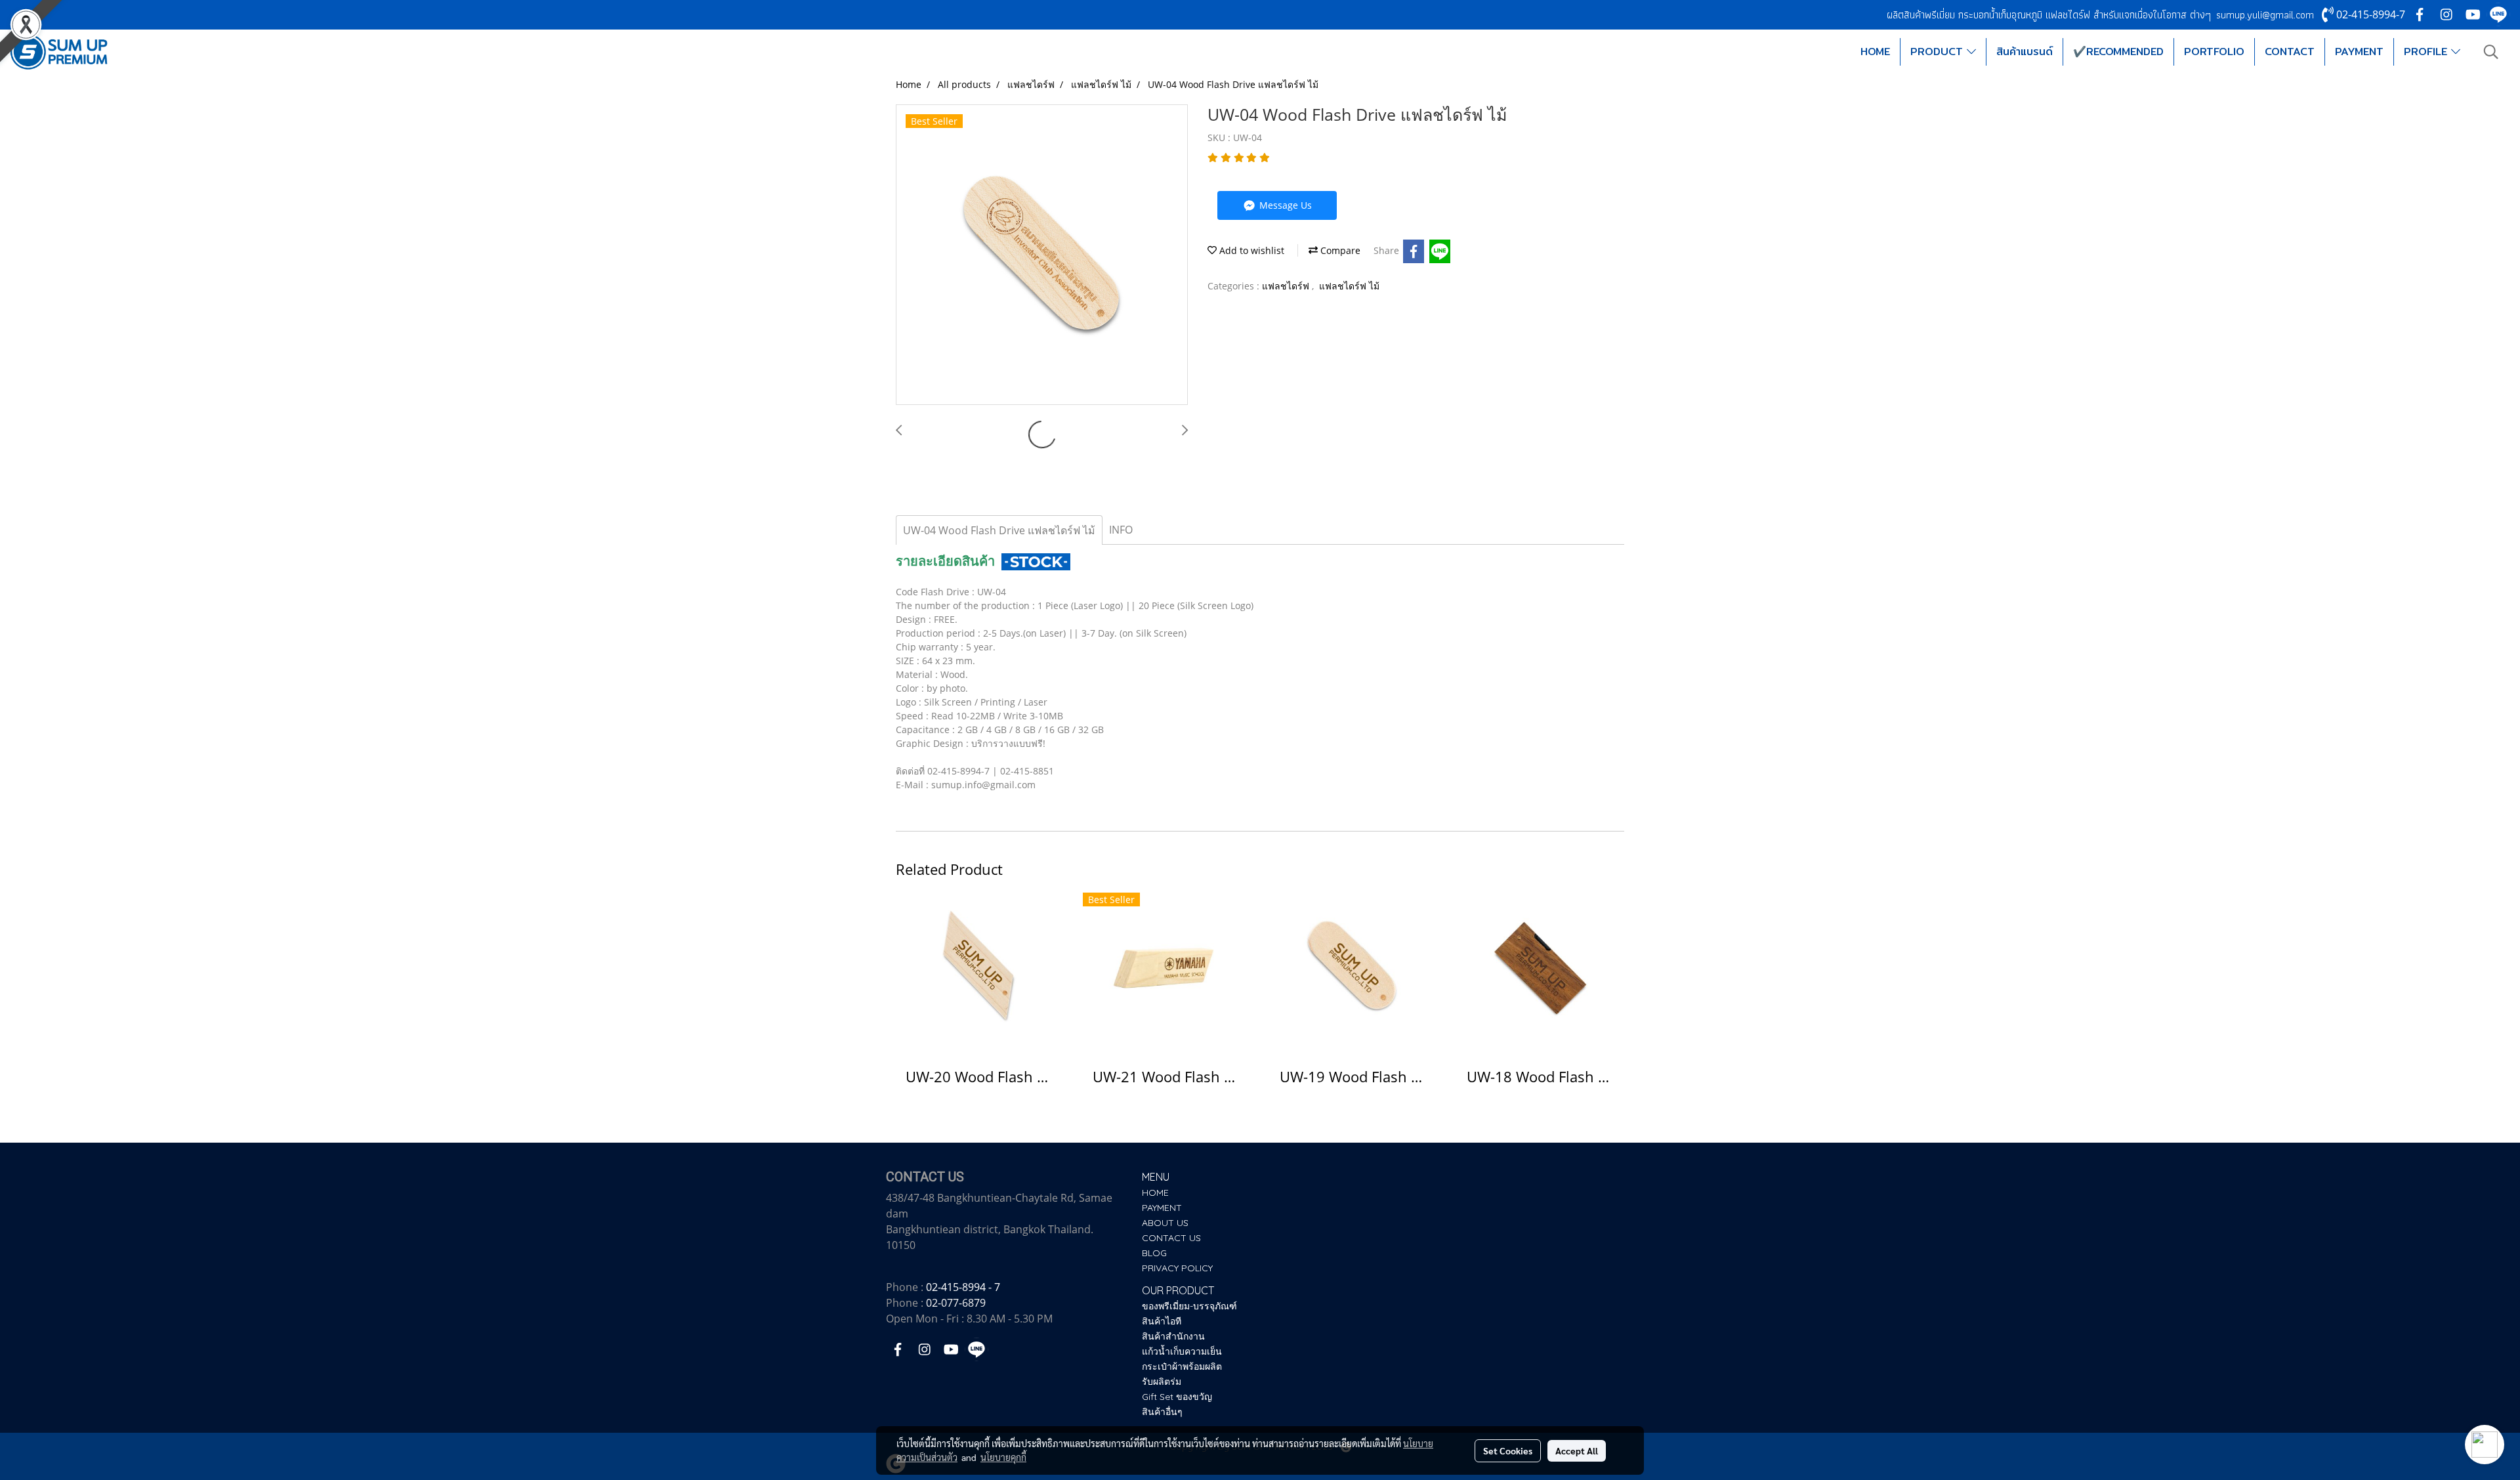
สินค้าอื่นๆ (1162, 1412)
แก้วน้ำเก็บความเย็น (1182, 1351)
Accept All (1577, 1450)
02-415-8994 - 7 (963, 1287)
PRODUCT (1939, 52)
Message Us (1284, 205)
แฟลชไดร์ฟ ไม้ (1349, 286)
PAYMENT (2359, 52)
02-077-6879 (956, 1303)
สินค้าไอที (1162, 1321)
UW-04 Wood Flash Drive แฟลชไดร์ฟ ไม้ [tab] (999, 530)
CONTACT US (1171, 1238)
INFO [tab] (1121, 530)
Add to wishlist (1250, 250)
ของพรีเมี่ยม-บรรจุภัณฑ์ (1189, 1306)
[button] (2491, 52)
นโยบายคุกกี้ (1003, 1457)
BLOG (1154, 1253)
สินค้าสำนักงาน (1173, 1336)
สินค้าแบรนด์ (2025, 52)
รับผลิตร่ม (1162, 1382)
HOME (1875, 52)
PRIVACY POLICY (1177, 1268)
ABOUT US (1165, 1223)
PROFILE (2427, 52)
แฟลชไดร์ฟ (1287, 286)
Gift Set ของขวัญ (1177, 1397)
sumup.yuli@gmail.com (2265, 15)
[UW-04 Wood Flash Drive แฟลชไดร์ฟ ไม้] (1042, 255)
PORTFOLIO (2214, 52)
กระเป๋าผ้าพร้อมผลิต (1182, 1366)
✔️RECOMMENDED (2118, 52)
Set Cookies (1508, 1450)
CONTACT (2290, 52)
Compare (1339, 250)
